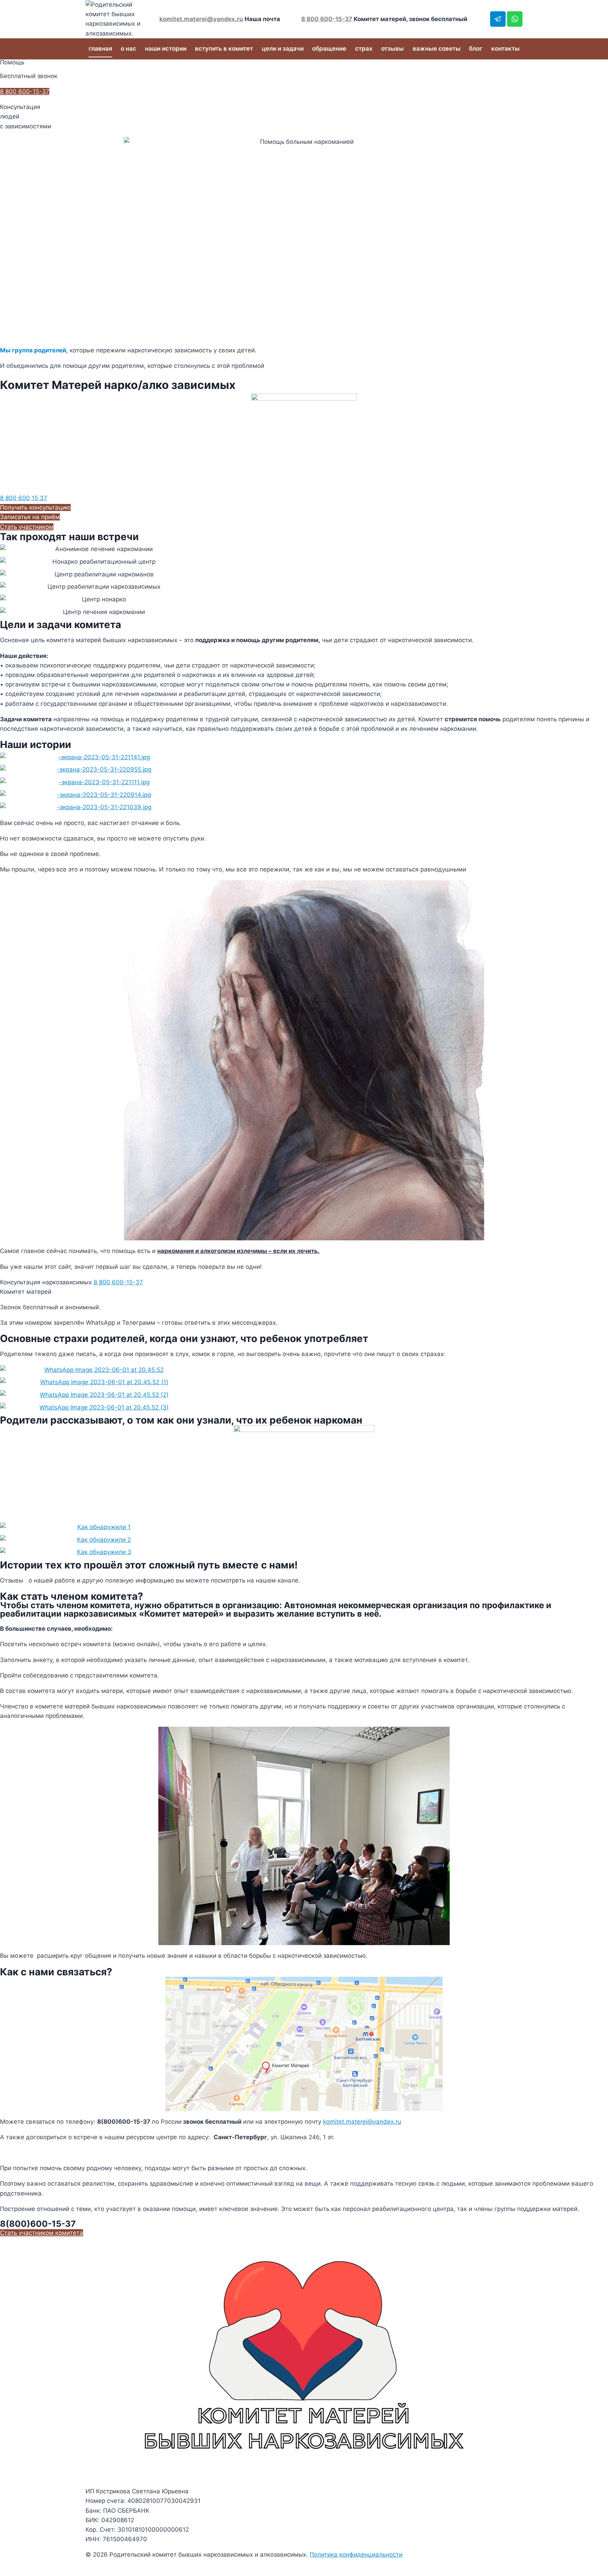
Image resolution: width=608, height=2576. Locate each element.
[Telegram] (498, 19)
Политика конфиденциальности (356, 2555)
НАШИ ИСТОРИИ (166, 49)
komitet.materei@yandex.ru (201, 19)
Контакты (505, 49)
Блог (476, 49)
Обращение (329, 49)
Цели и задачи (283, 49)
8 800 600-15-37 (327, 19)
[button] (35, 507)
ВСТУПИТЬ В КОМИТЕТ (224, 49)
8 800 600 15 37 (24, 498)
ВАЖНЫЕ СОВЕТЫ (437, 49)
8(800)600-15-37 (38, 2224)
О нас (128, 49)
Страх (364, 49)
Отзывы (392, 49)
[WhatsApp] (515, 19)
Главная (100, 49)
